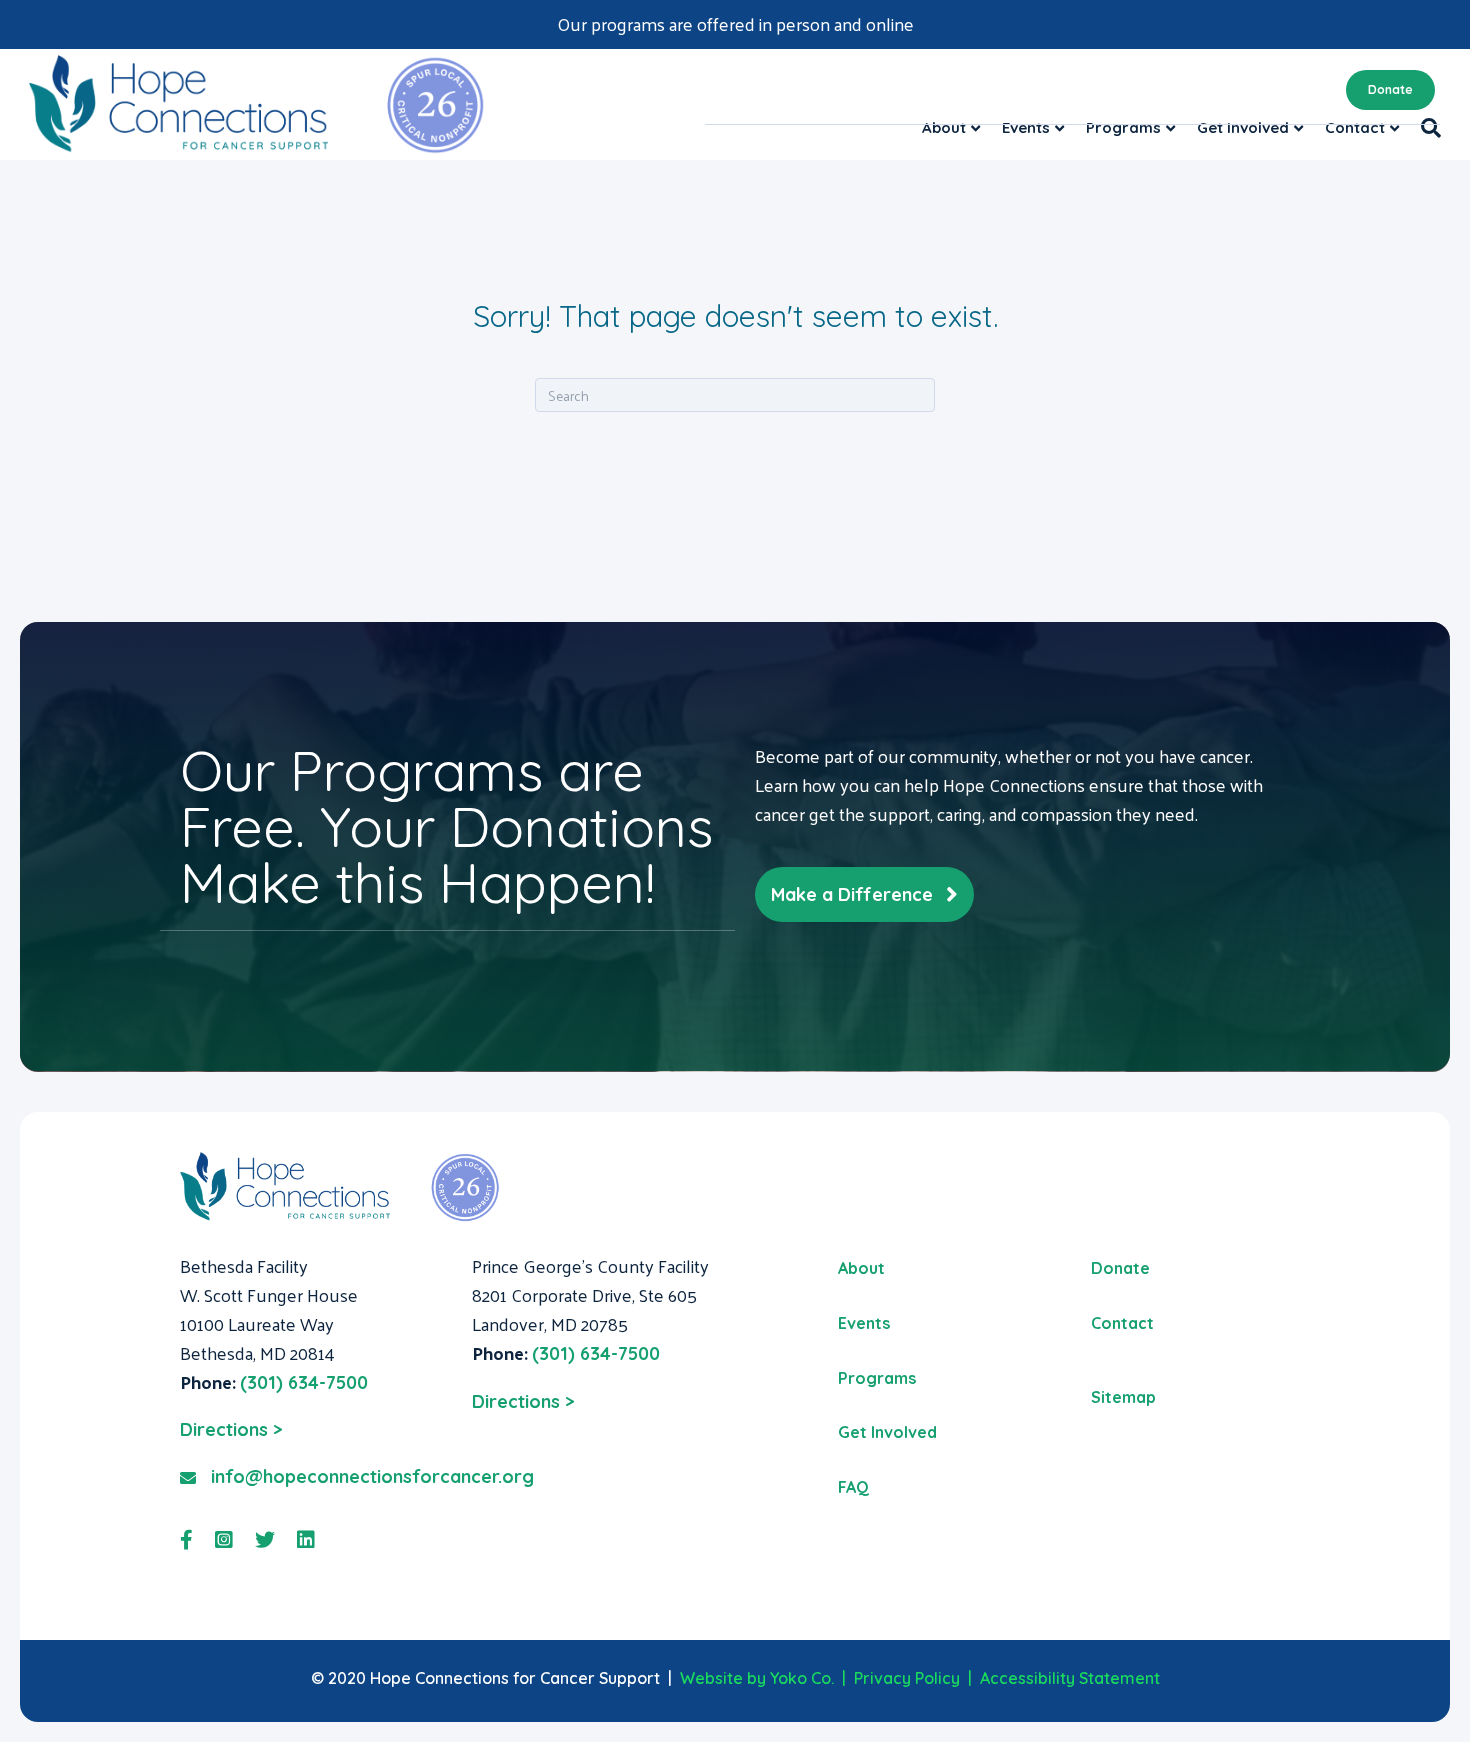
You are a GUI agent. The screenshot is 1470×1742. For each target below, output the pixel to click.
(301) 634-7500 (304, 1382)
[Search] (1425, 128)
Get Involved (1243, 127)
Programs (1123, 127)
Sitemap (1123, 1397)
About (944, 127)
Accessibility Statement (1070, 1678)
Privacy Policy (907, 1678)
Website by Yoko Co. (757, 1678)
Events (1026, 127)
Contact (1355, 127)
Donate (1390, 89)
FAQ (853, 1487)
